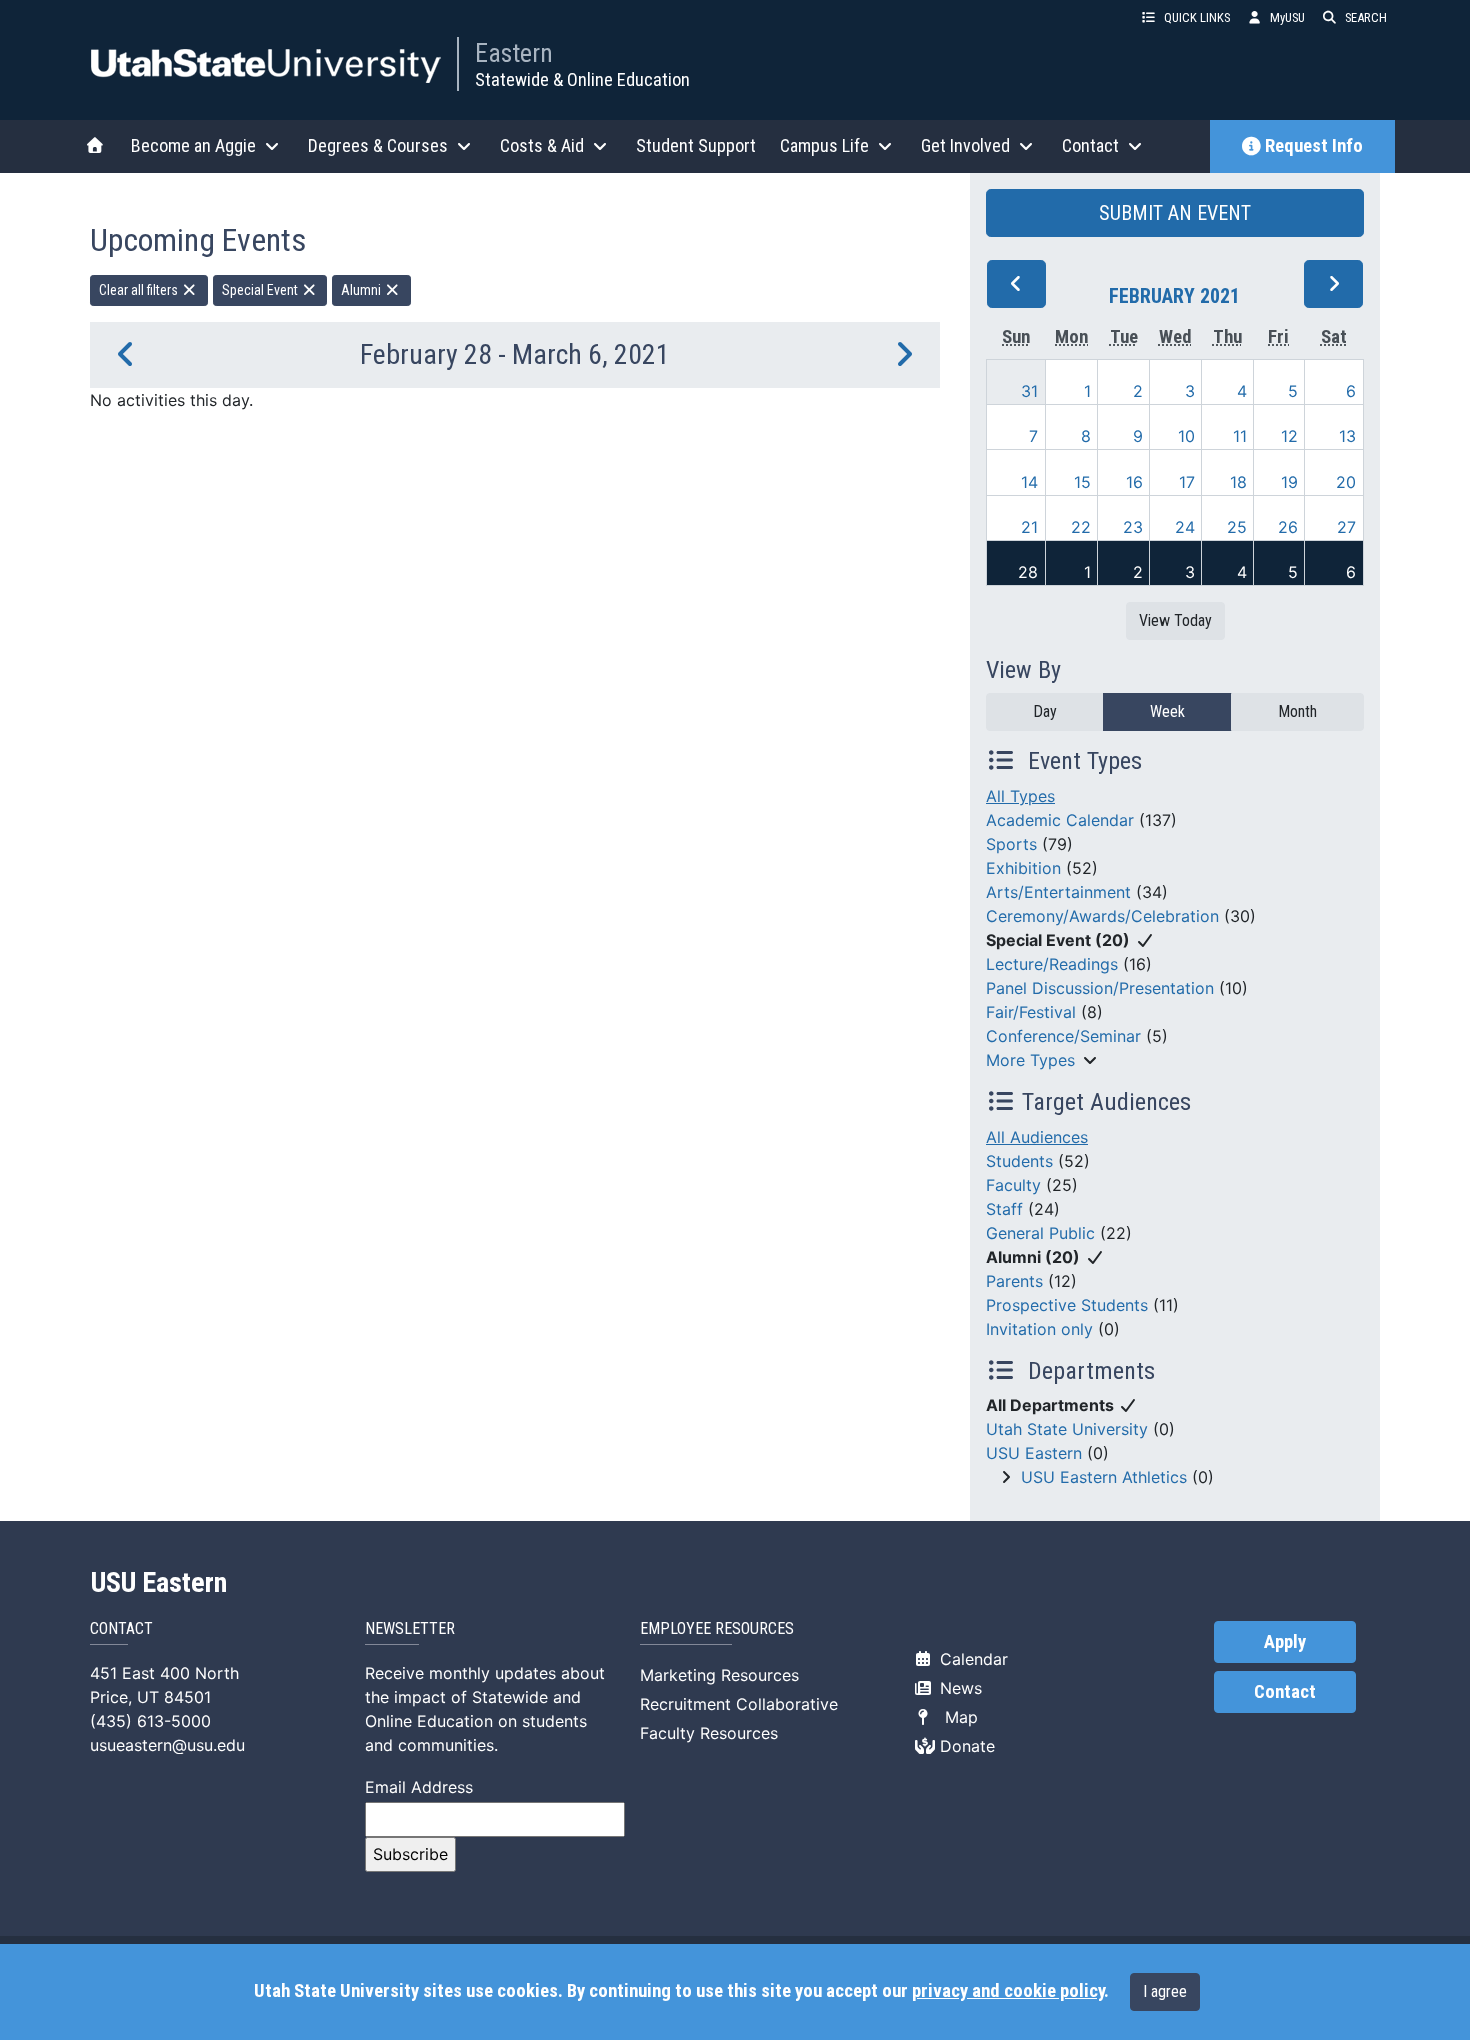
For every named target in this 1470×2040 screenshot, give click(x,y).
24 (1185, 527)
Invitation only (1039, 1329)
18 (1238, 482)
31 (1029, 391)
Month (1297, 711)
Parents (1014, 1281)
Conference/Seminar (1063, 1036)
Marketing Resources (719, 1675)
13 (1347, 436)
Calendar (971, 1659)
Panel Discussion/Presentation (1100, 988)
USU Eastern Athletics (1104, 1477)
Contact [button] (1090, 145)
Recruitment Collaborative (739, 1704)
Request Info (1314, 146)
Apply (1285, 1642)
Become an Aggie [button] (193, 145)
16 (1134, 482)
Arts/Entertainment (1058, 892)
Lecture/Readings (1052, 964)
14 (1029, 482)
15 (1082, 482)
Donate (965, 1746)
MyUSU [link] (1287, 17)
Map (956, 1717)
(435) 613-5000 (150, 1721)
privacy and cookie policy (1008, 1991)
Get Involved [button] (965, 145)
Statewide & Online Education (582, 79)
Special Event (261, 290)
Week (1167, 711)
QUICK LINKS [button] (1197, 17)
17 (1187, 482)
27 (1346, 527)
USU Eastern (1034, 1453)
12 (1289, 436)
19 (1289, 482)
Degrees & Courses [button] (378, 145)
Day (1045, 711)
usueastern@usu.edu (167, 1745)
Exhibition (1023, 868)
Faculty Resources (709, 1733)
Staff (1004, 1209)
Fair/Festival (1031, 1012)
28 (1028, 572)
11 (1240, 436)
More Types (1030, 1060)
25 (1237, 527)
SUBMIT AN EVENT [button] (1175, 213)
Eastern (514, 53)
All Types (1020, 796)
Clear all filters (140, 290)
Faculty (1013, 1185)
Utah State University (1067, 1429)
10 (1186, 436)
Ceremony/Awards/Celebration (1102, 916)
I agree (1165, 1991)
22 (1081, 527)
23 (1133, 527)
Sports (1011, 844)
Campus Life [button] (824, 145)
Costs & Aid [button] (542, 145)
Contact (1285, 1692)
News (958, 1688)
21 (1029, 527)
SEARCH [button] (1366, 17)
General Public (1040, 1233)
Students (1019, 1161)
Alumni (362, 290)
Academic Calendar (1060, 820)
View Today (1175, 620)
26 (1288, 527)
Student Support (696, 145)
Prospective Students (1067, 1305)
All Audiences (1037, 1137)
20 (1346, 482)
